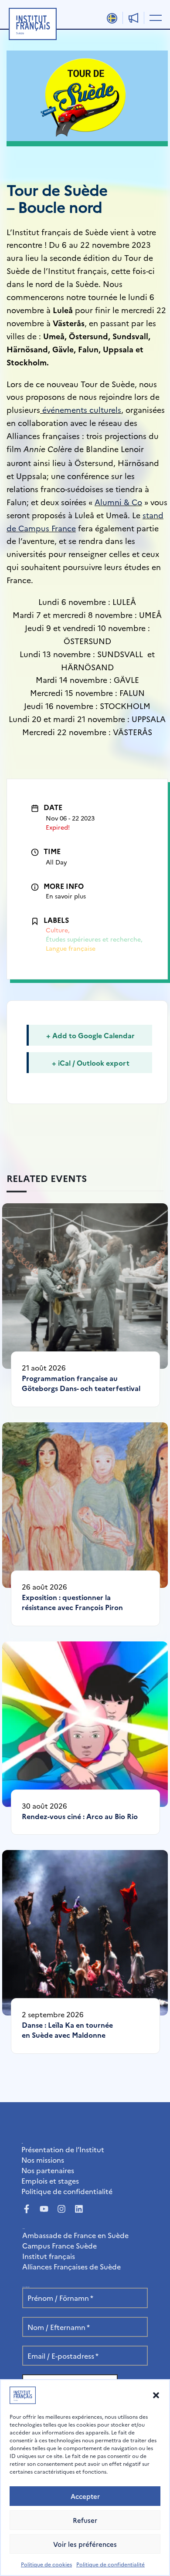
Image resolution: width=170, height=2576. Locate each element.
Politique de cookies (46, 2564)
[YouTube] (44, 2209)
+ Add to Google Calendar (90, 1035)
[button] (156, 2395)
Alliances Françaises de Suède (71, 2266)
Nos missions (43, 2160)
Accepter (85, 2496)
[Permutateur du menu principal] (154, 17)
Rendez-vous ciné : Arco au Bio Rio (80, 1816)
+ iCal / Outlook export (91, 1063)
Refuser (85, 2520)
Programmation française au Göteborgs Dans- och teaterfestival (81, 1383)
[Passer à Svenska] (112, 18)
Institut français (49, 2256)
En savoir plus (66, 896)
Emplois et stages (50, 2181)
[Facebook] (27, 2209)
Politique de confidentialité (110, 2564)
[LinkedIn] (79, 2209)
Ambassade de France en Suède (75, 2235)
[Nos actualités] (133, 18)
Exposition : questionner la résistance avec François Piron (72, 1602)
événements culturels (82, 410)
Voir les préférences (85, 2544)
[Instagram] (61, 2209)
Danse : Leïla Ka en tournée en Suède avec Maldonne (67, 2030)
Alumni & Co (118, 502)
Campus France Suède (59, 2245)
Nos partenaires (48, 2170)
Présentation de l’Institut (63, 2149)
